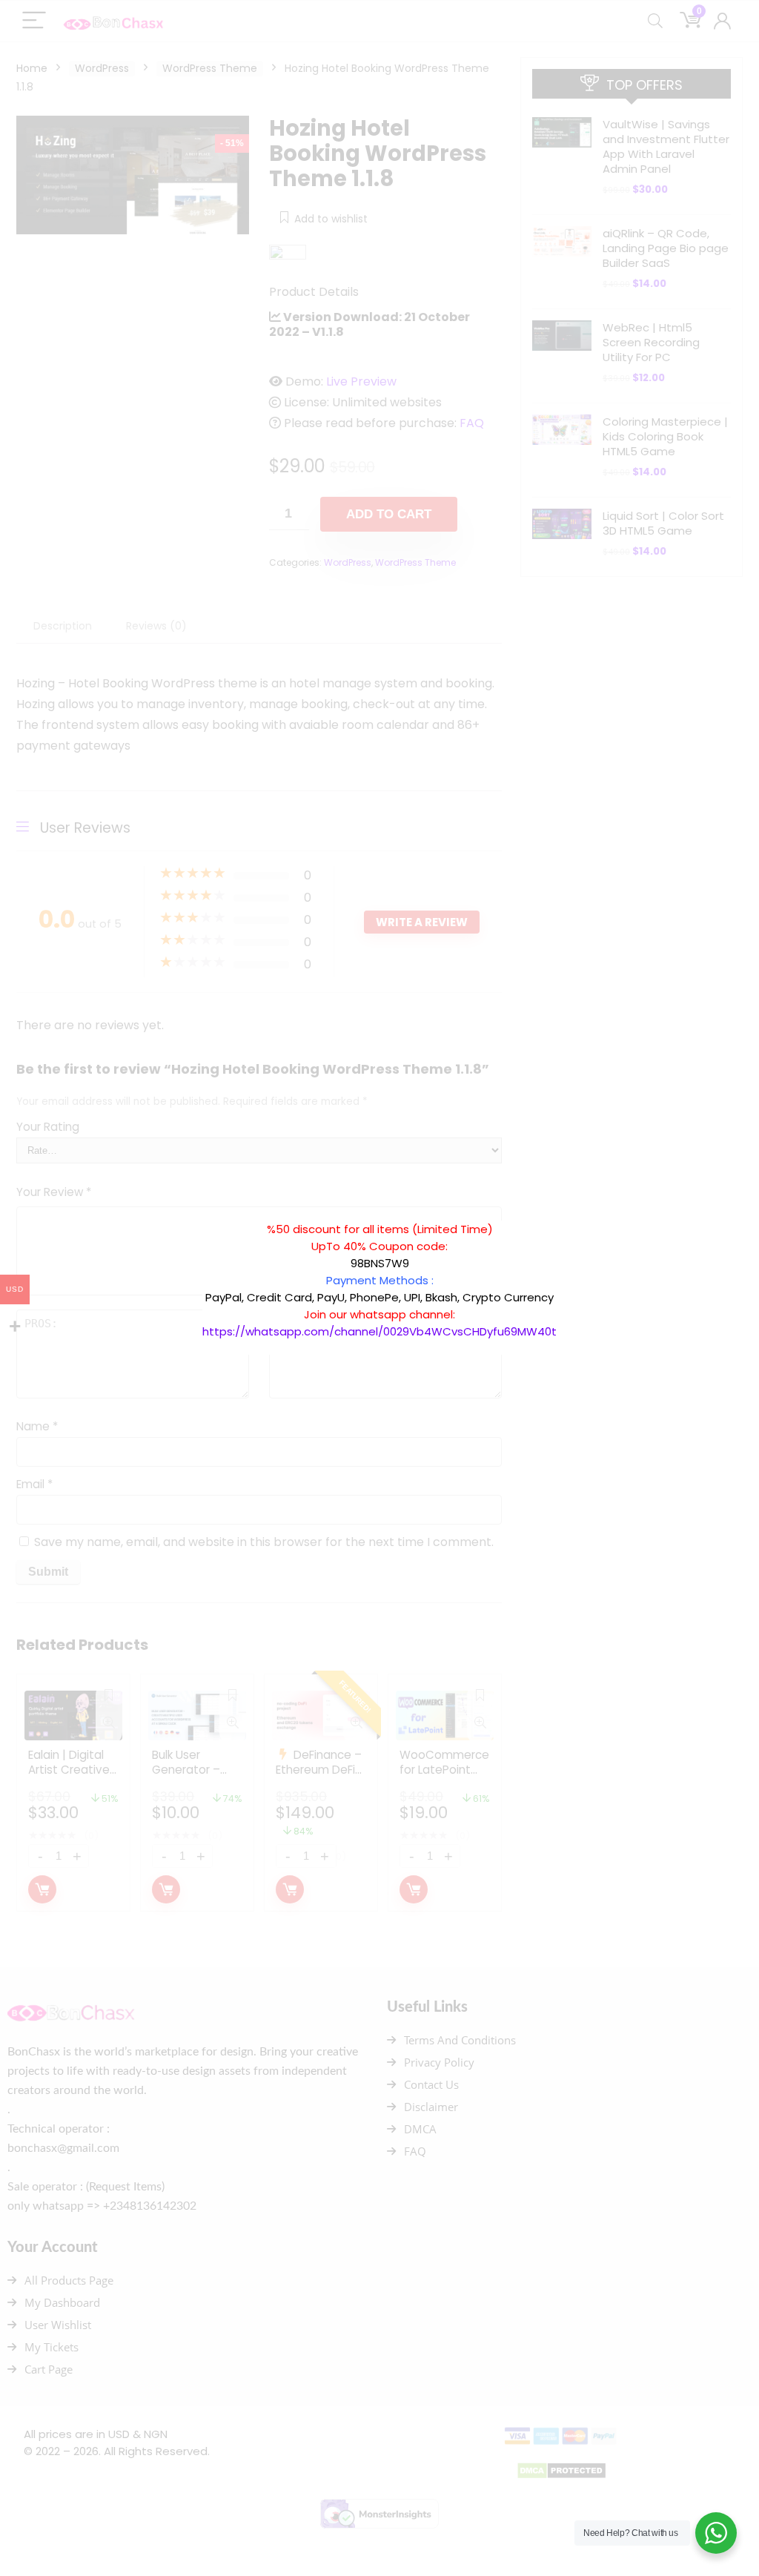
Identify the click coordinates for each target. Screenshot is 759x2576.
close (564, 1213)
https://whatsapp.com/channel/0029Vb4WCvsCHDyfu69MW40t (379, 1331)
